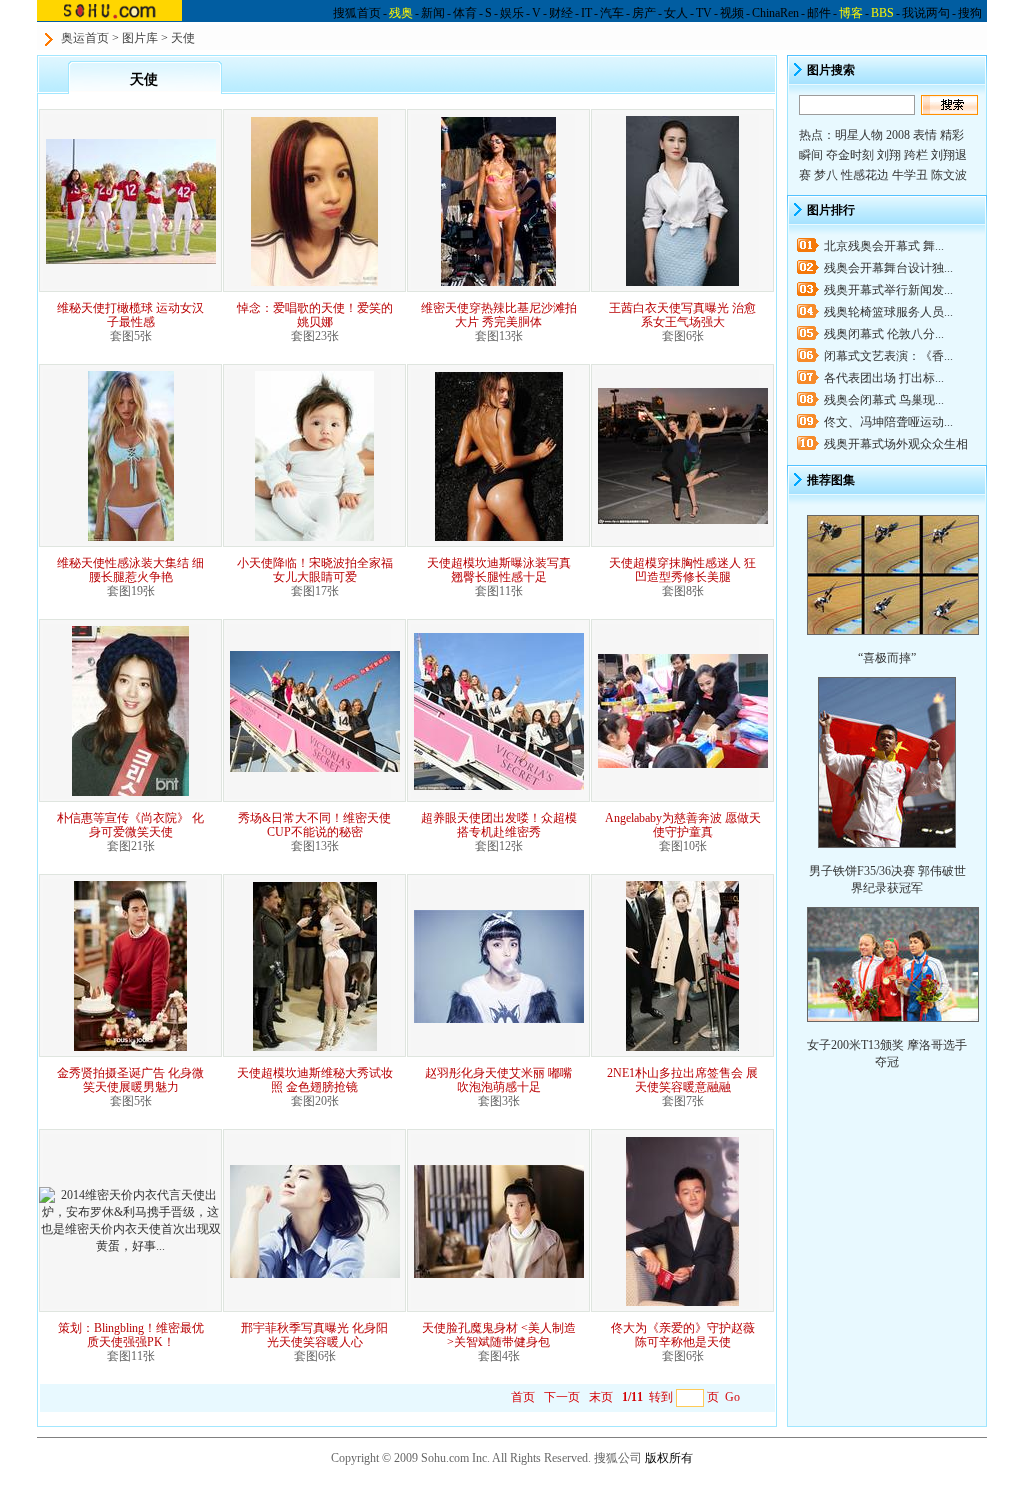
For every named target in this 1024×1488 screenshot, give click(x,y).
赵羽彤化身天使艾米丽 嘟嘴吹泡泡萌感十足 (498, 1080)
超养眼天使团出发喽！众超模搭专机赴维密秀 (499, 825)
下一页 (562, 1397)
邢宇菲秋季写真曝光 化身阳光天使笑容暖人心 (314, 1335)
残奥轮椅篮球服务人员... (888, 312)
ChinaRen (775, 13)
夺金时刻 (850, 155)
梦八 (826, 175)
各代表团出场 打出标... (884, 378)
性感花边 (865, 175)
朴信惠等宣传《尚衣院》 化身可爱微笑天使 (130, 825)
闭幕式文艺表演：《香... (888, 356)
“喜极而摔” (887, 658)
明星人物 (859, 135)
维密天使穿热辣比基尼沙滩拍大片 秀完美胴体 (499, 315)
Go (732, 1397)
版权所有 (669, 1458)
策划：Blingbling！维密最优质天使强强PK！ (131, 1335)
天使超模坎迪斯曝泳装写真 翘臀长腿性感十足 (499, 570)
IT (586, 13)
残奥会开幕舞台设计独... (888, 268)
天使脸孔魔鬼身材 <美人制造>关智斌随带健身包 (499, 1335)
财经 (561, 13)
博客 (851, 13)
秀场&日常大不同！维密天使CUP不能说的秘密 (314, 825)
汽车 (612, 13)
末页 (601, 1397)
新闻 (433, 13)
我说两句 (926, 13)
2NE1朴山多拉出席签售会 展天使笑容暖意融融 (682, 1080)
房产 (644, 13)
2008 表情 (911, 135)
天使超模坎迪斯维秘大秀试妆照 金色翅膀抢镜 (315, 1080)
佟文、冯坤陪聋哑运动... (888, 422)
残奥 (401, 13)
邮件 (819, 13)
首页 (523, 1397)
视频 (732, 13)
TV (704, 13)
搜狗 (970, 13)
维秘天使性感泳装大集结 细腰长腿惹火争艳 (130, 570)
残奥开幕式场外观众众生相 (896, 444)
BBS (882, 13)
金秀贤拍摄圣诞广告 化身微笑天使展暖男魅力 (130, 1080)
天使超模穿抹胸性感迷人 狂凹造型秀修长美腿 (682, 570)
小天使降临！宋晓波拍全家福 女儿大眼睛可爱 (315, 570)
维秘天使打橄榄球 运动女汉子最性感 (130, 315)
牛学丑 (910, 175)
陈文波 (949, 175)
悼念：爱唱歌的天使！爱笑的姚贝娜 (315, 315)
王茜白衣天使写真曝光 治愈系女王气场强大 (682, 315)
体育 (465, 13)
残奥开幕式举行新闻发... (888, 290)
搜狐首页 (357, 13)
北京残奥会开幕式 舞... (884, 246)
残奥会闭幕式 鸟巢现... (884, 400)
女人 (676, 13)
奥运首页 (85, 38)
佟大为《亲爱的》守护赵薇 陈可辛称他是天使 (683, 1335)
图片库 (140, 38)
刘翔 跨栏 (902, 155)
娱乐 (512, 13)
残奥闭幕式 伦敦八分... (884, 334)
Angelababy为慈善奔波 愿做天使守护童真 (683, 825)
